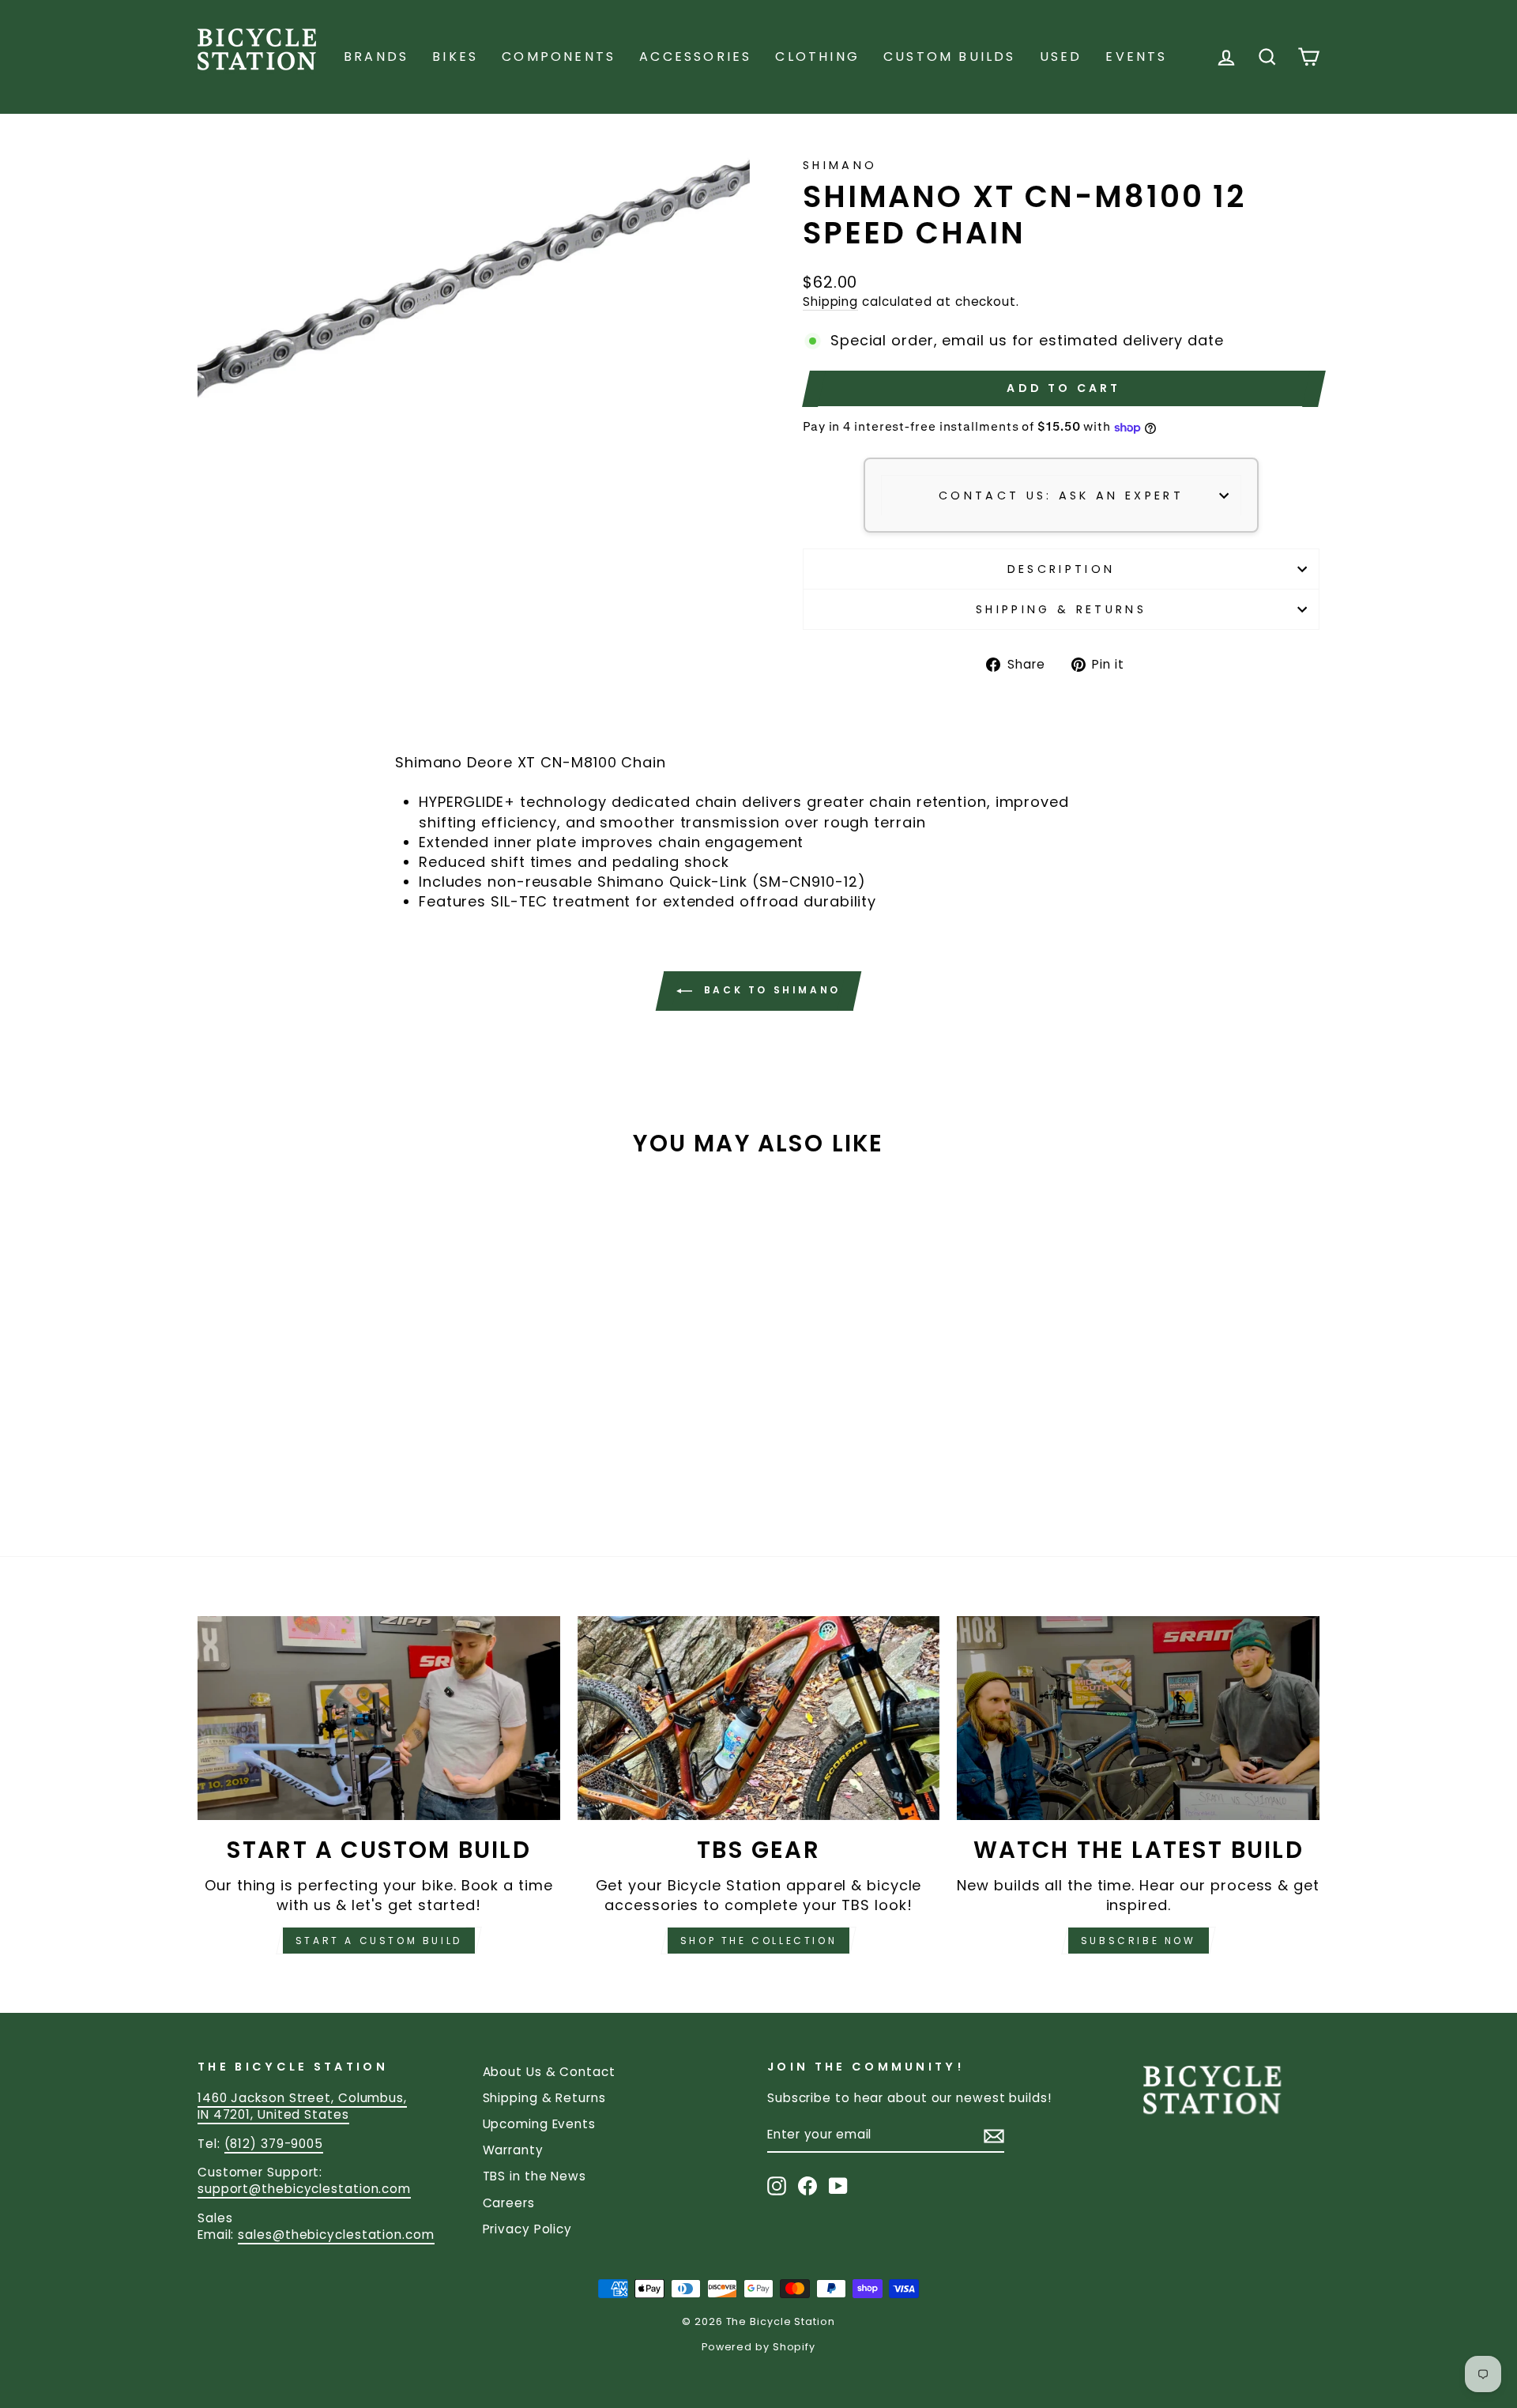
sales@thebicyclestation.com (336, 2235)
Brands (376, 57)
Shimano (840, 165)
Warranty (513, 2150)
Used (1061, 57)
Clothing (817, 57)
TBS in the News (535, 2176)
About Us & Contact (549, 2072)
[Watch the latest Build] (1138, 1718)
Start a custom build (379, 1941)
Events (1136, 57)
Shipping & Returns (1061, 609)
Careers (509, 2203)
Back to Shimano (770, 990)
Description (1062, 569)
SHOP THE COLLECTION (758, 1941)
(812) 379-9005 (274, 2144)
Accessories (695, 57)
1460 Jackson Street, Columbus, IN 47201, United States (302, 2106)
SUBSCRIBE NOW (1139, 1941)
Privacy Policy (528, 2229)
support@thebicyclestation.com (304, 2189)
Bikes (455, 57)
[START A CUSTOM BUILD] (379, 1718)
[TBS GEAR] (759, 1718)
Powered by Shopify (758, 2347)
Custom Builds (950, 57)
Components (559, 57)
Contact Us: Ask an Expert (1061, 496)
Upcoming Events (540, 2124)
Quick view (331, 1378)
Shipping (830, 301)
